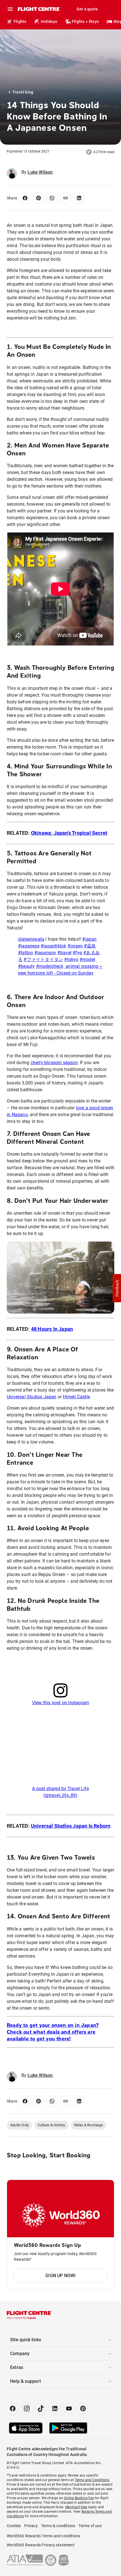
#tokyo (71, 959)
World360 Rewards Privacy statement (41, 2545)
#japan (89, 939)
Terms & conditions (58, 2526)
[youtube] (69, 2408)
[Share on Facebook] (25, 198)
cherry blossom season (54, 1063)
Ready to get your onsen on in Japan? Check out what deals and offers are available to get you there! (53, 2032)
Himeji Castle (76, 1397)
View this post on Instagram (60, 1703)
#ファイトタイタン (43, 959)
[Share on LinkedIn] (79, 198)
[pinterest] (83, 2408)
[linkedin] (55, 2408)
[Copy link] (66, 198)
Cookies (14, 2526)
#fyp (77, 953)
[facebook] (13, 2408)
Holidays (49, 21)
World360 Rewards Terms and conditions (43, 2536)
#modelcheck (50, 966)
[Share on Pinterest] (39, 198)
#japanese (29, 946)
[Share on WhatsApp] (52, 198)
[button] (117, 1288)
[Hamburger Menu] (10, 9)
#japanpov (45, 953)
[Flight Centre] (39, 9)
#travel (64, 953)
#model (87, 959)
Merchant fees (76, 2507)
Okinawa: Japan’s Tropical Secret (69, 833)
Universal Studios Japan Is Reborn (71, 1826)
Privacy (31, 2526)
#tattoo (25, 953)
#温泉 (90, 946)
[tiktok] (41, 2408)
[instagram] (27, 2408)
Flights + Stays (85, 21)
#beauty (26, 966)
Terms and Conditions (92, 2480)
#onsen (75, 946)
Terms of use (90, 2526)
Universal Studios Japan (32, 1397)
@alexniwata (31, 939)
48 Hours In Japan (52, 1329)
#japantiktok (53, 946)
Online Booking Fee (79, 2498)
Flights (20, 21)
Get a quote (87, 9)
